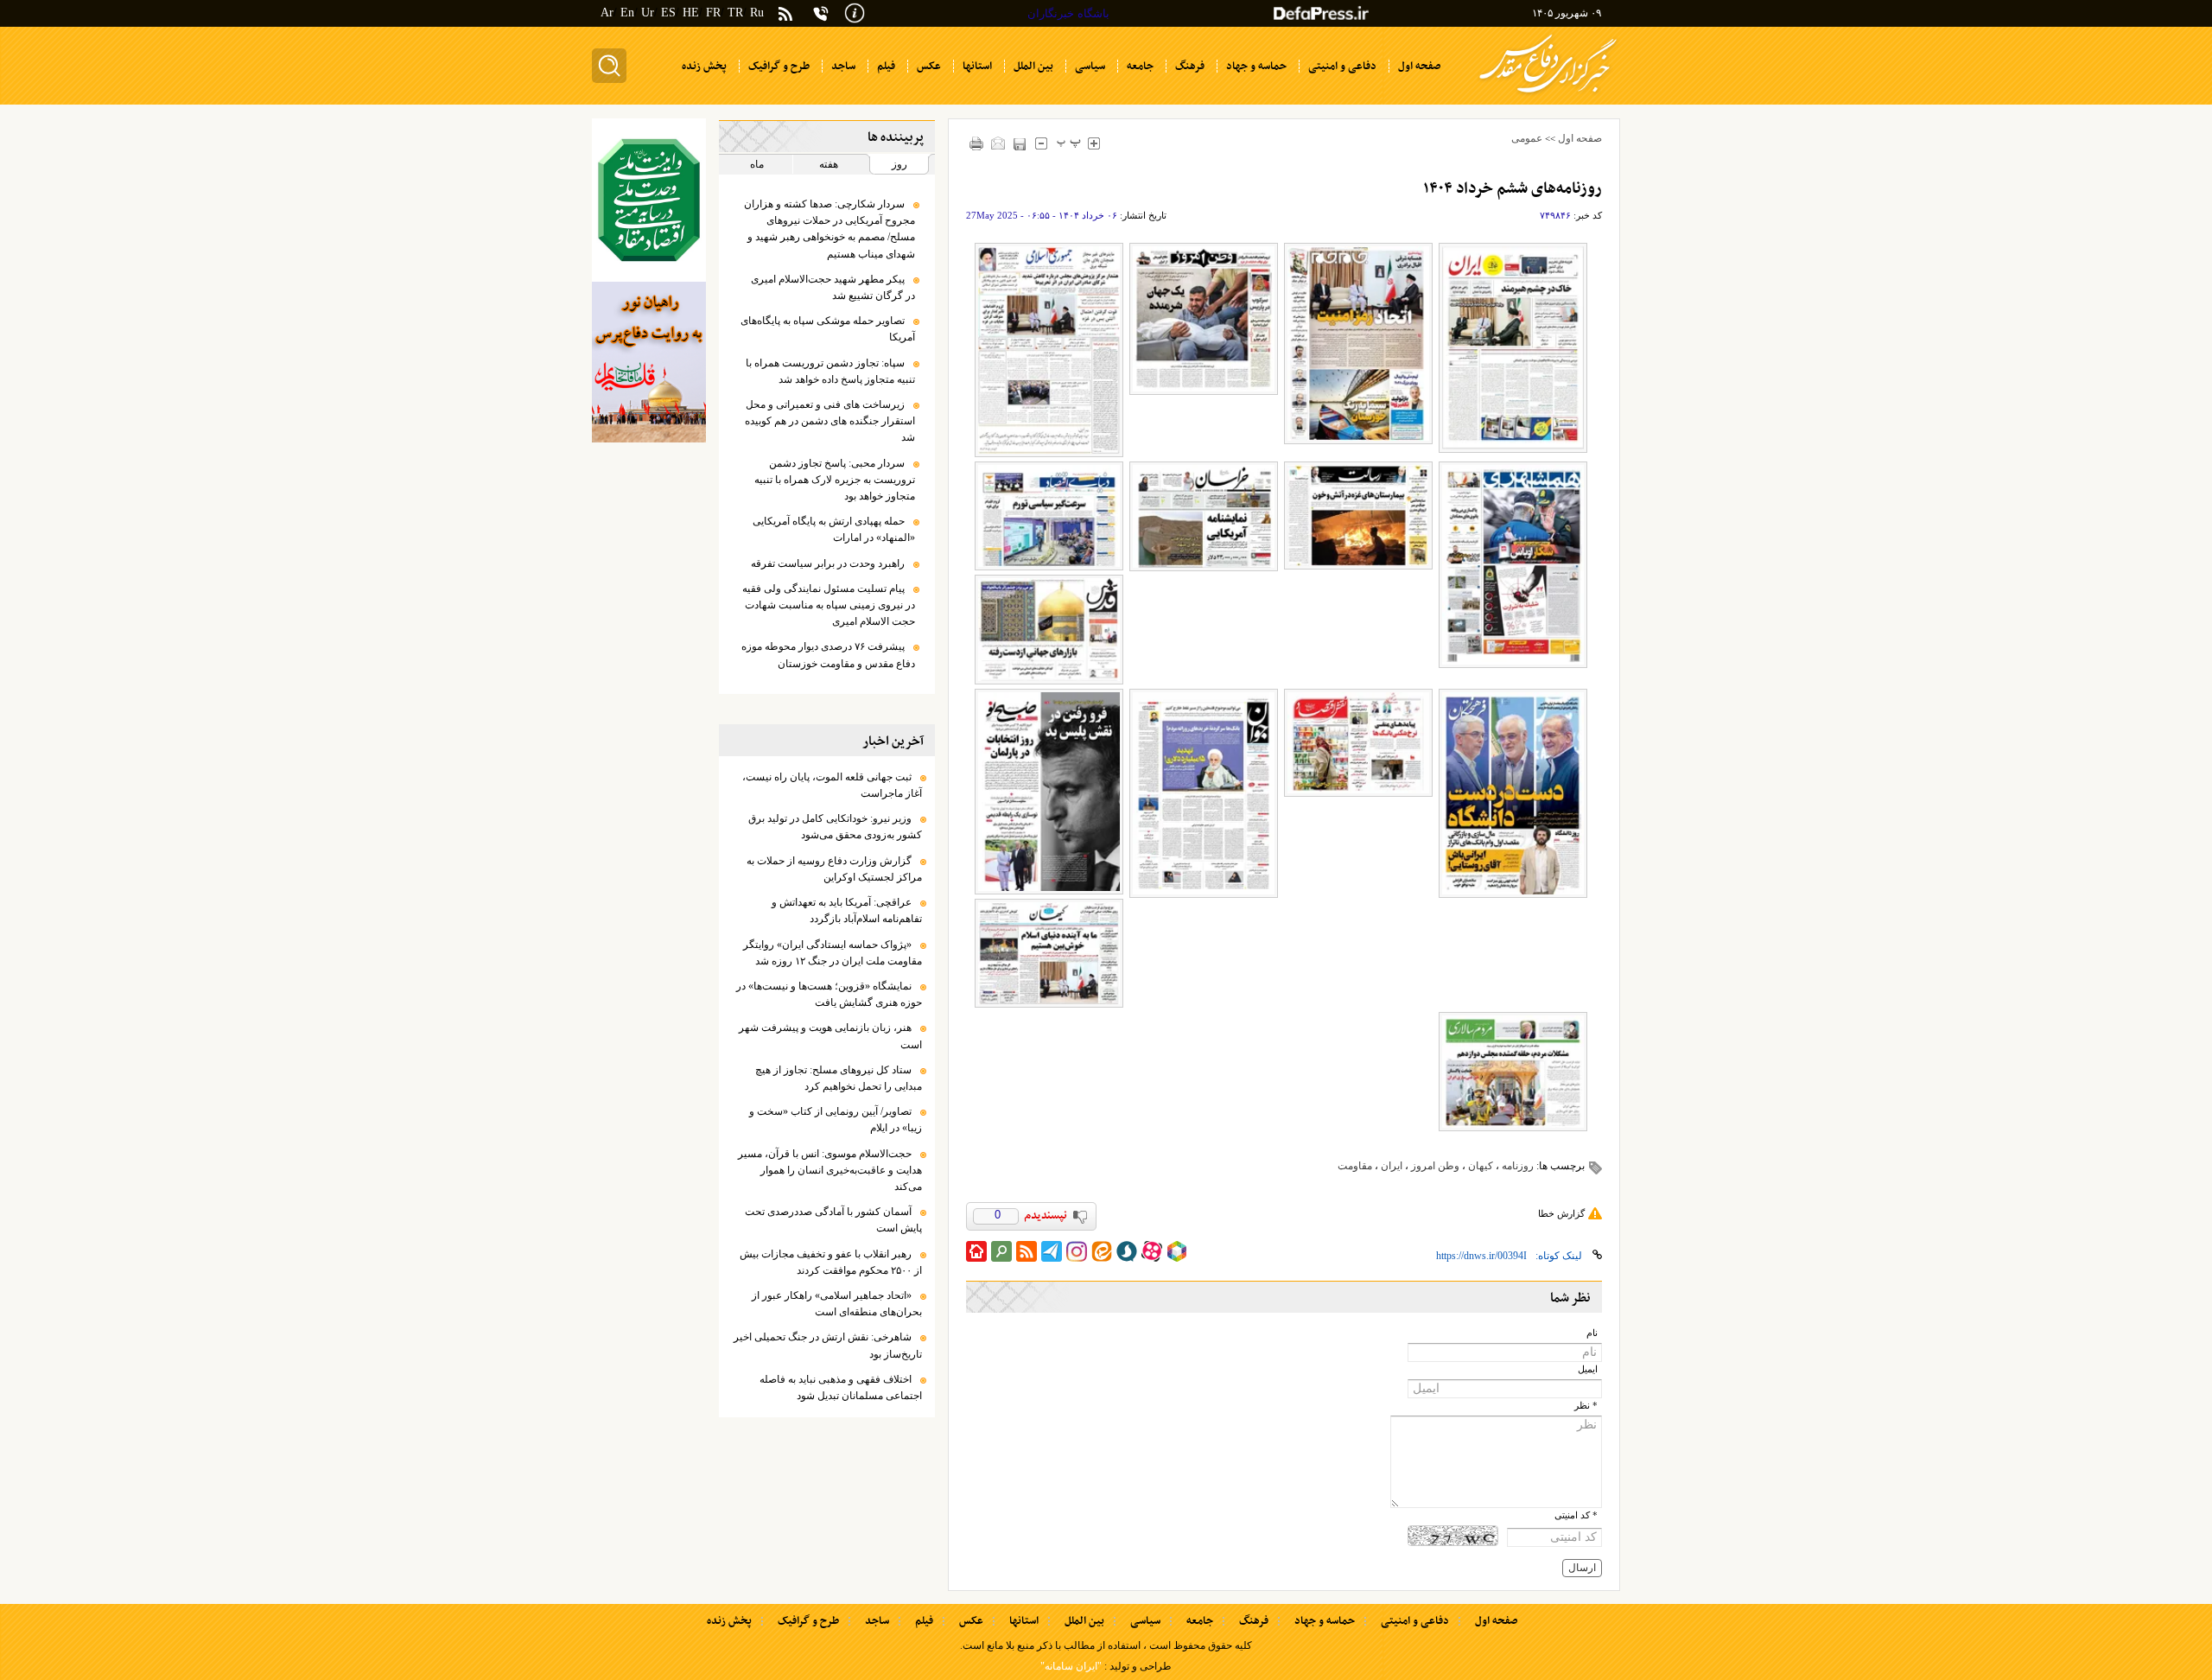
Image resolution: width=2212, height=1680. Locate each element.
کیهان (1481, 1166)
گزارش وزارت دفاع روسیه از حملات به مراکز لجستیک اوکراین (834, 869)
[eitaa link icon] (1102, 1251)
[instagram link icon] (1077, 1251)
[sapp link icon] (1127, 1251)
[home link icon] (976, 1251)
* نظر (1586, 1406)
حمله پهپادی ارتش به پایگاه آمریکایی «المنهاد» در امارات (834, 529)
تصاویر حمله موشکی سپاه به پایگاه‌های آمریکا (828, 329)
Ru (757, 13)
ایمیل (1588, 1369)
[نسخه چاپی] (977, 143)
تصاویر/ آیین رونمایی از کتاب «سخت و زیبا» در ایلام (836, 1120)
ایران (1392, 1166)
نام (1592, 1333)
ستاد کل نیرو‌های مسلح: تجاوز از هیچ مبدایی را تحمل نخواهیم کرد (839, 1078)
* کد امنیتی (1576, 1515)
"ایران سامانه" (1071, 1666)
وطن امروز (1435, 1166)
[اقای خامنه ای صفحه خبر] (649, 200)
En (627, 13)
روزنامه (1518, 1166)
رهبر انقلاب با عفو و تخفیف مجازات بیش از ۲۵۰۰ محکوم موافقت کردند (831, 1262)
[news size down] (1042, 143)
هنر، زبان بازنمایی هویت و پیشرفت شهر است (830, 1036)
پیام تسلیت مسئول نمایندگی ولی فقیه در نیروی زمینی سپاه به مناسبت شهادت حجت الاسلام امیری (829, 605)
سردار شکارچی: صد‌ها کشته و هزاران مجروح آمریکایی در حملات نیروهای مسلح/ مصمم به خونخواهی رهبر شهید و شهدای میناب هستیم (829, 229)
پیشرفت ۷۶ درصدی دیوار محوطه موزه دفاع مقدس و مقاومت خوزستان (828, 655)
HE (691, 13)
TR (735, 13)
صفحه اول (1580, 138)
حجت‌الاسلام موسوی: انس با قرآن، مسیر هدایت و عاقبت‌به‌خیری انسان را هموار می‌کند (830, 1170)
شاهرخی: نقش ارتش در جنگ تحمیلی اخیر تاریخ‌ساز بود (828, 1345)
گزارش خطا (1561, 1213)
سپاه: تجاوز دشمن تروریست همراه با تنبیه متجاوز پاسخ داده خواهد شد (830, 371)
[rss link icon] (1027, 1251)
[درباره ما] (855, 12)
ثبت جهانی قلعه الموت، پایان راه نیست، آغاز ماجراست (832, 785)
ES (668, 13)
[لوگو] (1548, 95)
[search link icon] (1001, 1251)
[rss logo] (785, 15)
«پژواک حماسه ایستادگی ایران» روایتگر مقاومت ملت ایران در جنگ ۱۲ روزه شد (833, 953)
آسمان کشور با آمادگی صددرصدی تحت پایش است (833, 1220)
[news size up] (1094, 143)
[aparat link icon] (1152, 1251)
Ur (648, 13)
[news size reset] (1069, 143)
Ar (607, 13)
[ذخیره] (1020, 144)
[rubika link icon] (1177, 1251)
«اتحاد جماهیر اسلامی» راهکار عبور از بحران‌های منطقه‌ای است (837, 1304)
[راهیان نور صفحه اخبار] (649, 362)
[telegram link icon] (1052, 1251)
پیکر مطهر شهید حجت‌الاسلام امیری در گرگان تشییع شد (833, 287)
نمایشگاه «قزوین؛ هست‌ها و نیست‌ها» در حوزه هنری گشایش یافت (829, 994)
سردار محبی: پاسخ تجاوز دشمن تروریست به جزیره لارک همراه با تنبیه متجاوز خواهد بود (835, 480)
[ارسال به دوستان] (998, 143)
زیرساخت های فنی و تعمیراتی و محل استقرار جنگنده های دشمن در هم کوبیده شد (830, 421)
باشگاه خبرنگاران (1068, 13)
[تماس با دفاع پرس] (821, 13)
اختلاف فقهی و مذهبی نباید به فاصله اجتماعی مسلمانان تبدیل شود (841, 1387)
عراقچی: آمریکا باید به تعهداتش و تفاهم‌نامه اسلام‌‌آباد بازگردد (847, 910)
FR (713, 13)
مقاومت (1355, 1166)
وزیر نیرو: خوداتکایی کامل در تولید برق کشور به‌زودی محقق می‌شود (835, 827)
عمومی (1527, 138)
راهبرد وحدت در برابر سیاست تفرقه (828, 563)
